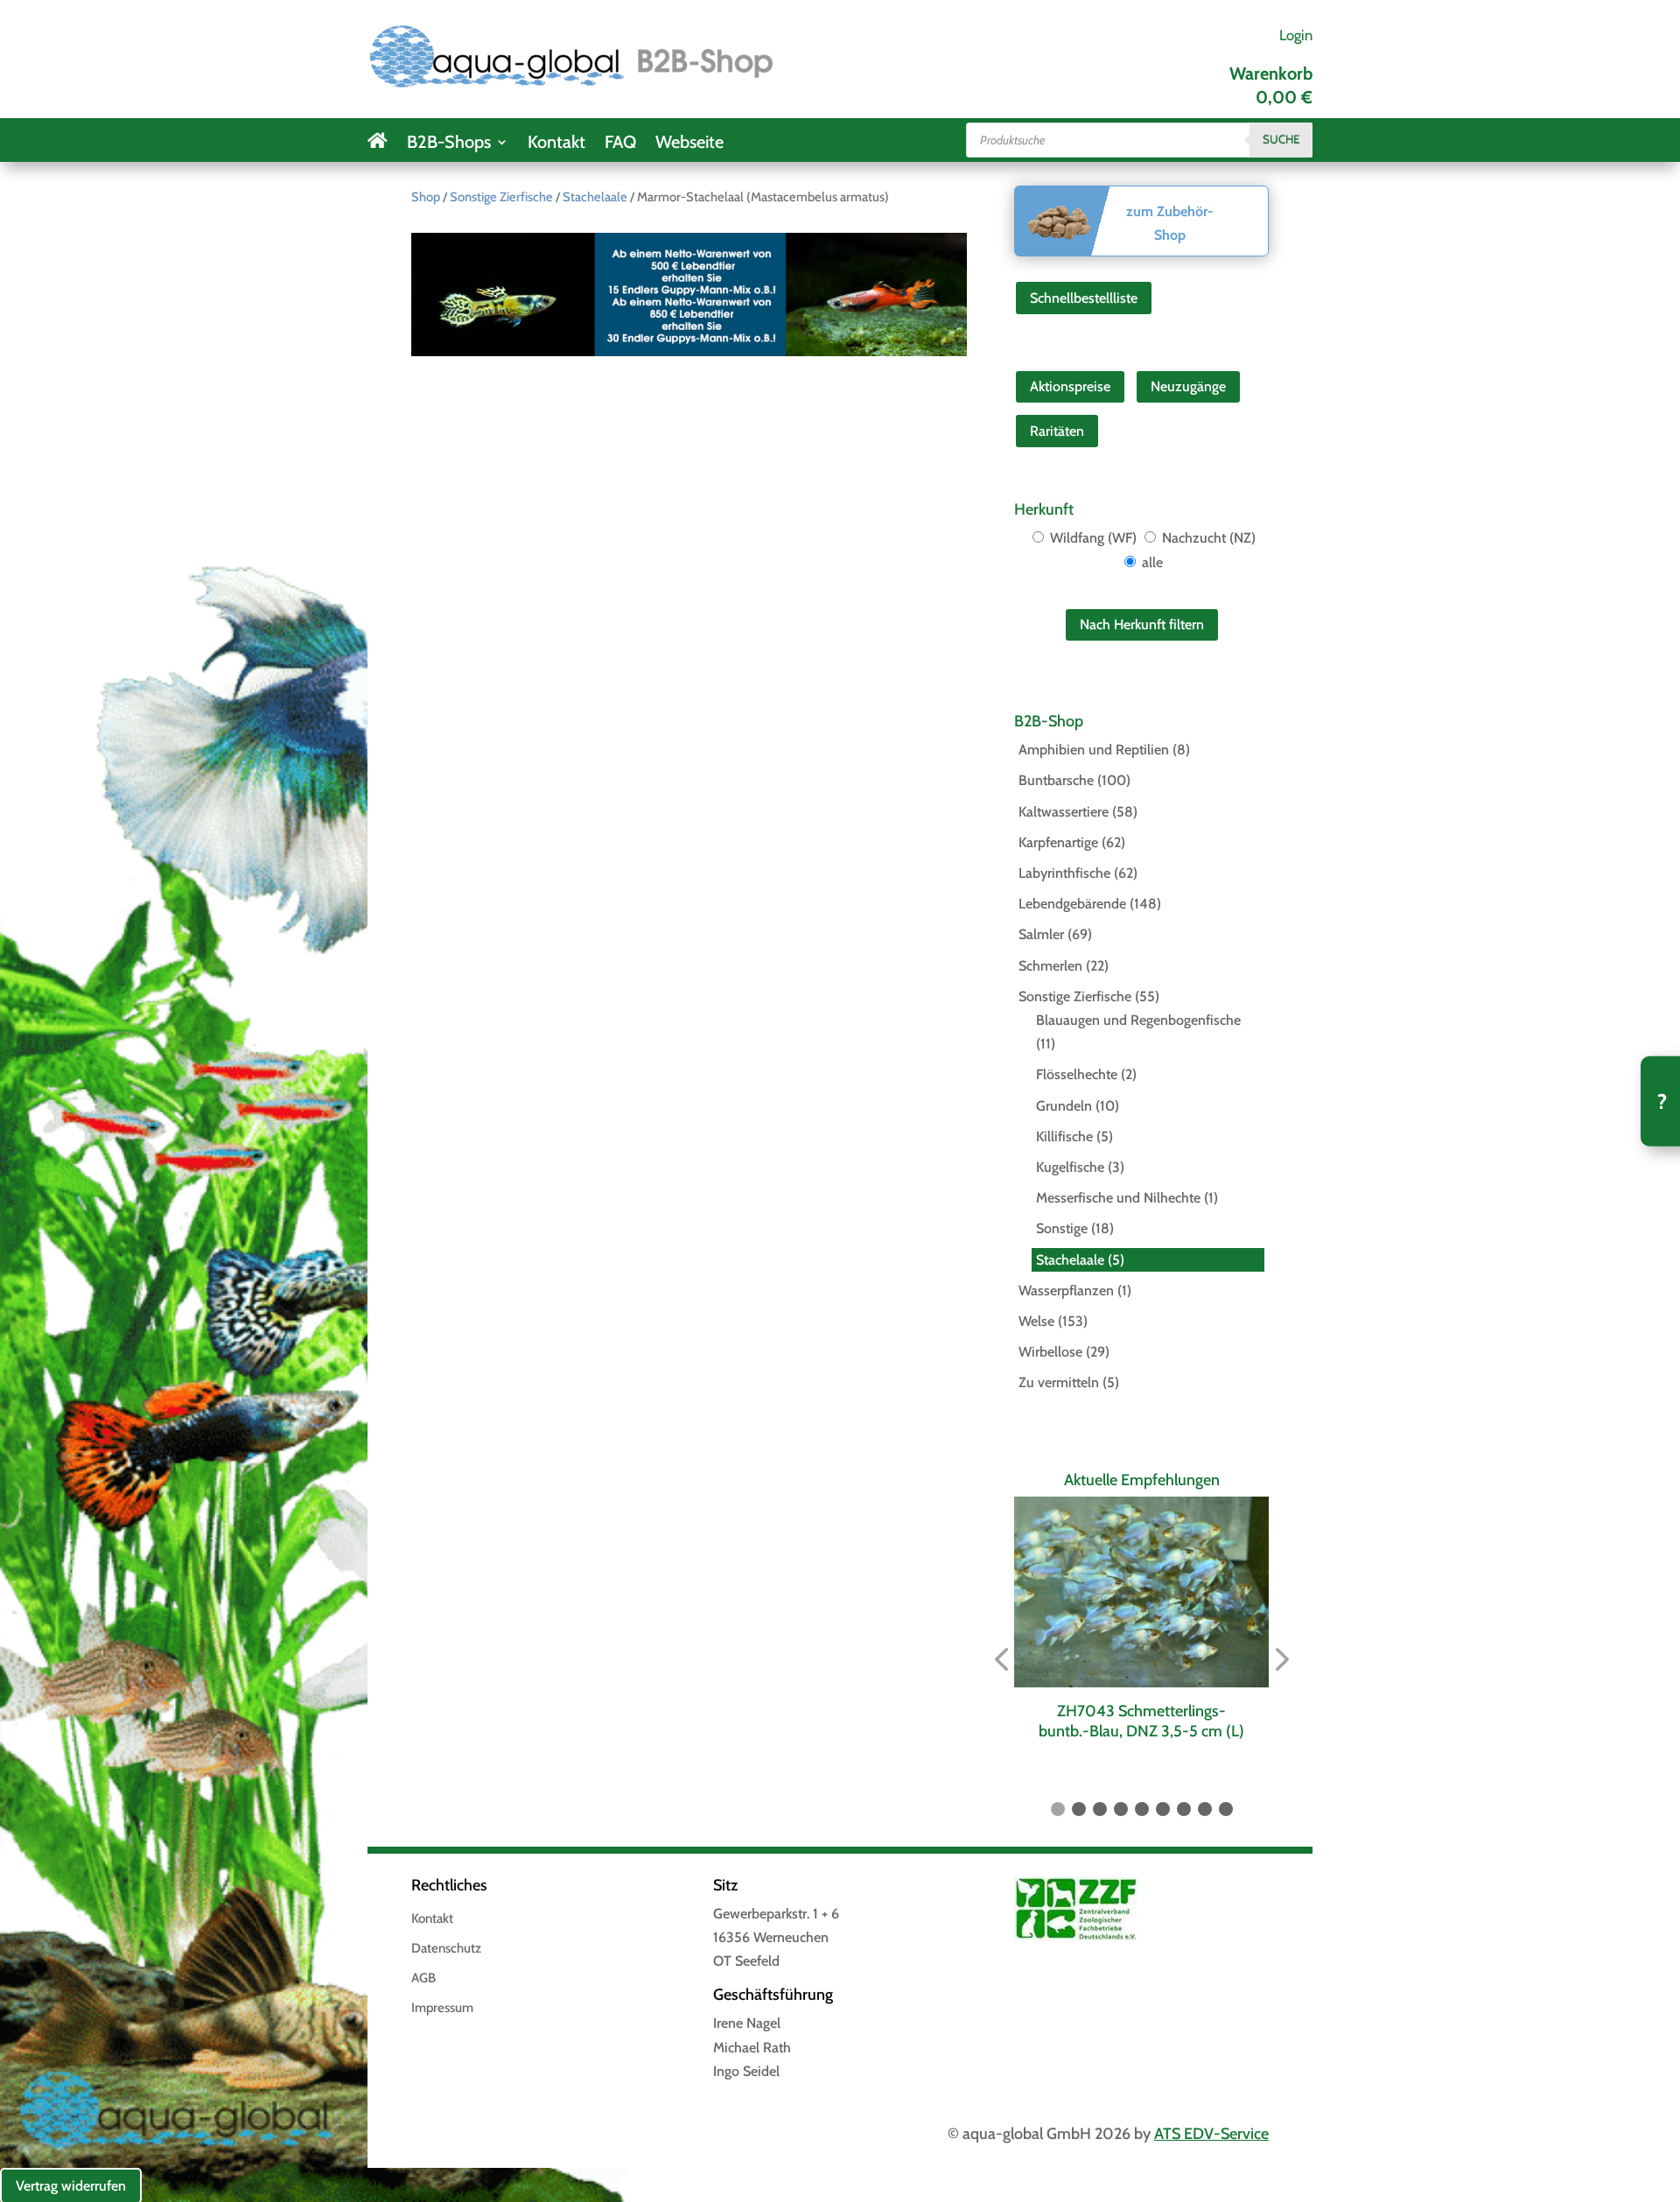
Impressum (442, 2009)
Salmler (1041, 934)
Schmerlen (1050, 966)
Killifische (1064, 1136)
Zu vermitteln (1059, 1382)
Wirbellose (1050, 1352)
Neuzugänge (1188, 386)
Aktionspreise (1070, 386)
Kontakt (556, 144)
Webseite (689, 144)
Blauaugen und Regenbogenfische (1138, 1020)
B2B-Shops (449, 144)
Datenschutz (446, 1949)
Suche (1281, 139)
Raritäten (1057, 431)
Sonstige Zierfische (501, 197)
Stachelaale (595, 197)
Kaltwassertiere (1064, 812)
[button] (1001, 1660)
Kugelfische (1070, 1167)
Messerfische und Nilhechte (1118, 1198)
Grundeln (1064, 1106)
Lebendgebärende (1072, 904)
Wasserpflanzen (1066, 1290)
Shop (426, 197)
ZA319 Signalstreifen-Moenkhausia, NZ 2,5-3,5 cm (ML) (1142, 1721)
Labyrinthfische (1064, 873)
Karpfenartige (1058, 842)
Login (1296, 35)
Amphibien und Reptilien (1094, 750)
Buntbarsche (1056, 780)
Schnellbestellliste (1084, 298)
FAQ (620, 144)
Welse (1036, 1321)
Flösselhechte (1077, 1074)
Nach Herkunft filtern (1142, 624)
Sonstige (1062, 1228)
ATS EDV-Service (1211, 2134)
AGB (423, 1979)
